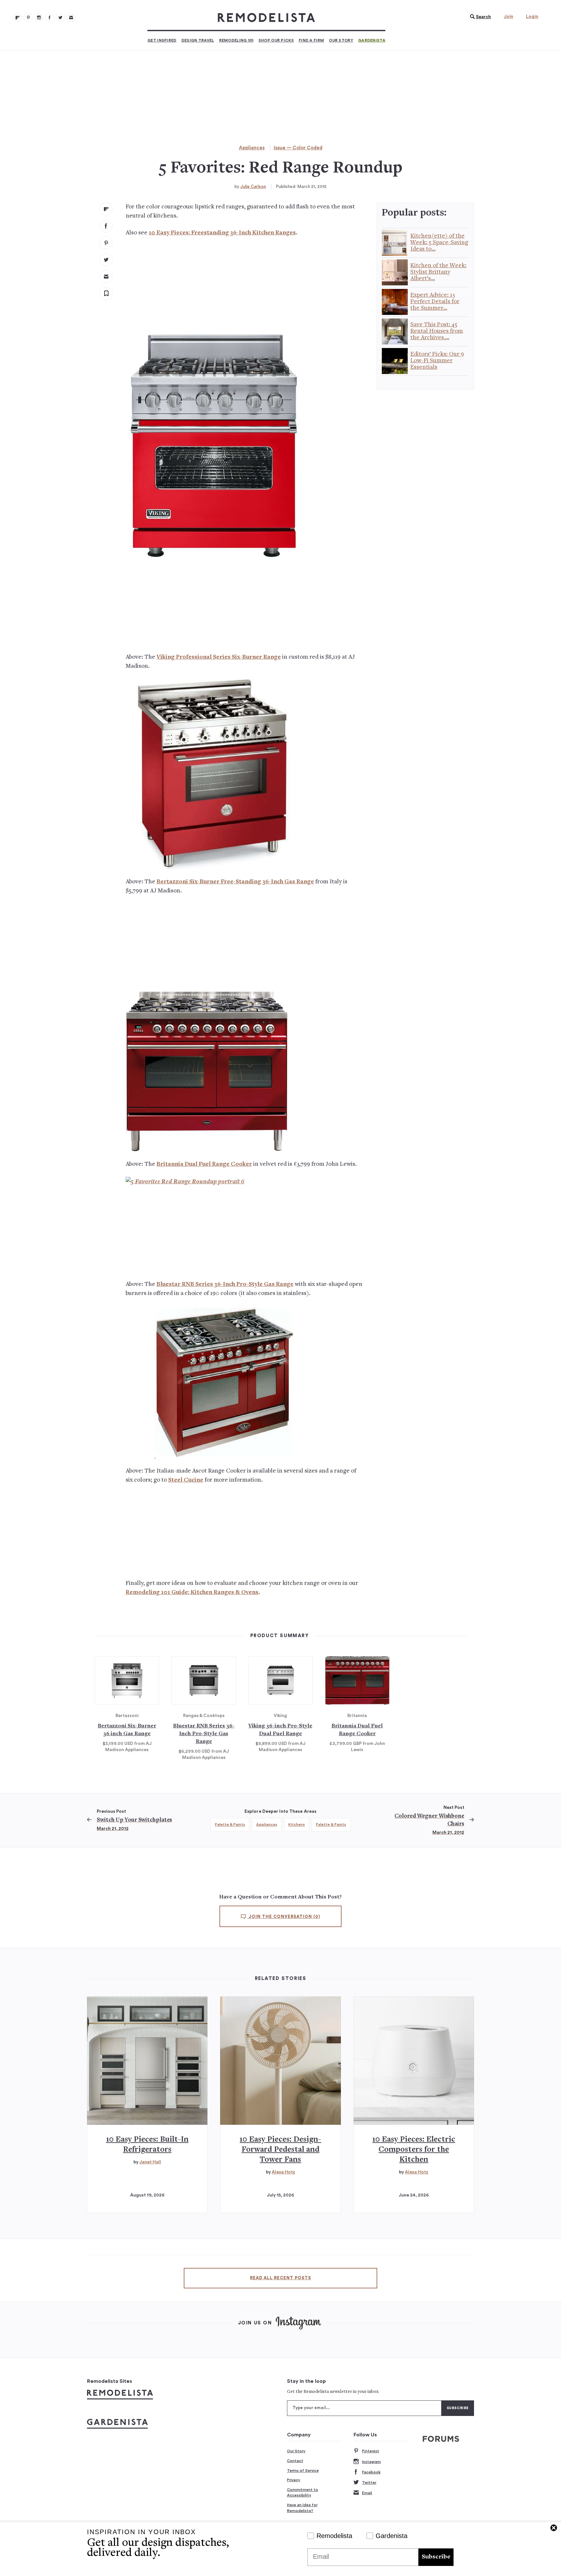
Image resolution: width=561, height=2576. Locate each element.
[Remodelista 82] (50, 18)
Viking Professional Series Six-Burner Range (219, 657)
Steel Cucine (186, 1480)
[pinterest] (106, 243)
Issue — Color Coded (298, 148)
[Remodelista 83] (60, 18)
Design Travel (198, 40)
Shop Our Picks (276, 40)
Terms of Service (303, 2470)
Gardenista (372, 40)
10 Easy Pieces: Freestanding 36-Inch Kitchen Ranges (222, 233)
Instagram (371, 2462)
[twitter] (106, 260)
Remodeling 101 (236, 40)
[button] (479, 17)
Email (367, 2493)
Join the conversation (284, 1917)
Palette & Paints (230, 1824)
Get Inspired (162, 40)
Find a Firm (311, 40)
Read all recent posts (280, 2278)
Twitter (369, 2483)
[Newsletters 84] (71, 18)
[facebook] (106, 226)
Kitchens (297, 1824)
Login (532, 17)
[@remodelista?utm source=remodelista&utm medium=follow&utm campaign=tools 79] (18, 18)
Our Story (341, 40)
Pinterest (371, 2451)
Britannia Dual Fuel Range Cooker (204, 1164)
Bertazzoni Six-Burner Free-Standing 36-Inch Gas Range (235, 882)
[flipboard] (106, 209)
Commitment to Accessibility (303, 2493)
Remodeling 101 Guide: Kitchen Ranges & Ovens (192, 1593)
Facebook (371, 2472)
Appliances (252, 148)
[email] (106, 277)
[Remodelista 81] (39, 18)
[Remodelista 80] (28, 18)
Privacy (294, 2480)
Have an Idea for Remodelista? (302, 2508)
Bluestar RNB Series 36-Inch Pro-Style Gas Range (225, 1284)
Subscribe (436, 2557)
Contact (295, 2461)
